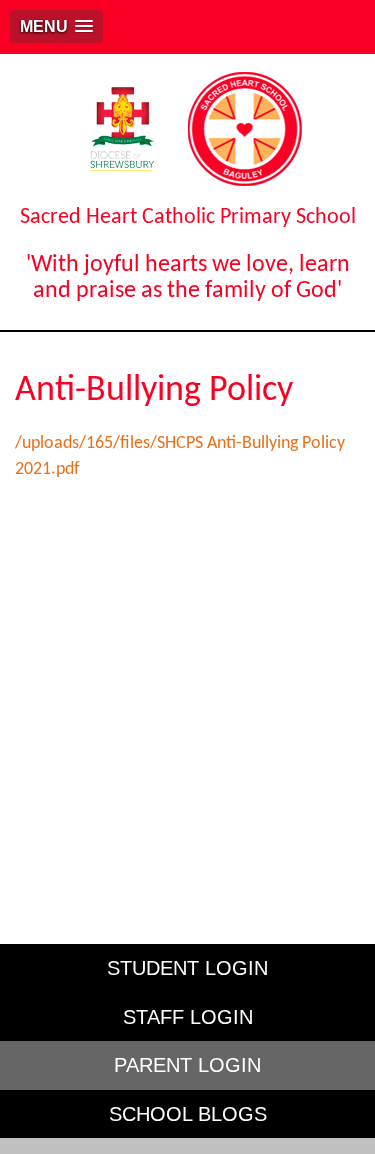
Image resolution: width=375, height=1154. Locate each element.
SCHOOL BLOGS (188, 1114)
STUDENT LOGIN (187, 968)
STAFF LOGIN (188, 1017)
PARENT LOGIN (187, 1065)
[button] (56, 26)
